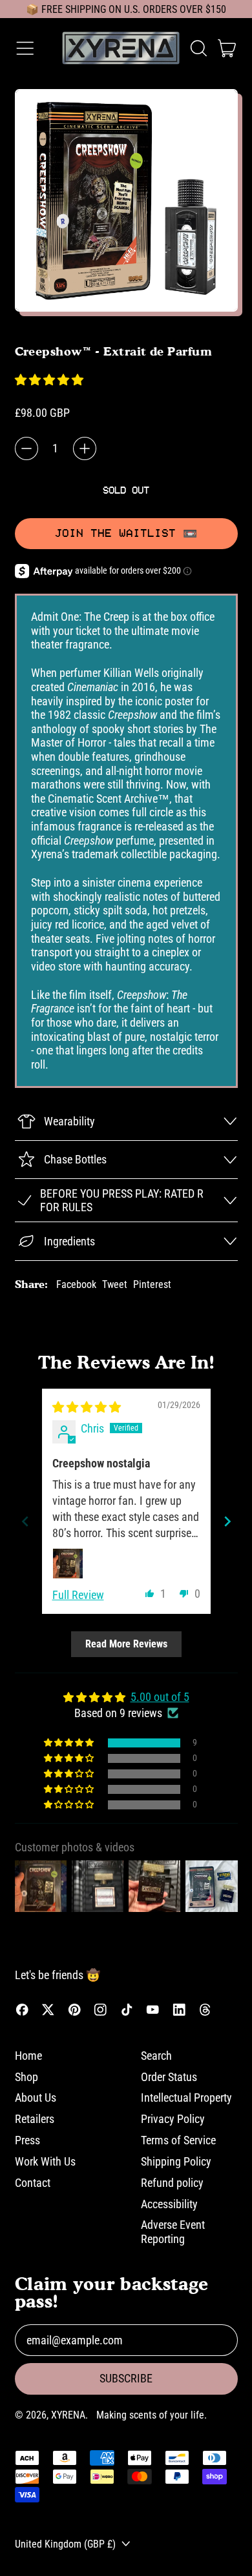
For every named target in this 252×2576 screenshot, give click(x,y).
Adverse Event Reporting (173, 2232)
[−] (26, 448)
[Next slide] (227, 1521)
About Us (36, 2098)
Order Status (169, 2077)
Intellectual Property (186, 2098)
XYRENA (68, 2415)
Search (156, 2056)
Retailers (35, 2119)
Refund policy (172, 2183)
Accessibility (169, 2204)
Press (27, 2140)
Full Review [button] (78, 1595)
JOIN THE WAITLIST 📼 (126, 533)
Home (28, 2056)
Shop (26, 2077)
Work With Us (45, 2161)
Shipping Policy (176, 2161)
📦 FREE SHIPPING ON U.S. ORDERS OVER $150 (126, 9)
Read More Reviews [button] (126, 1644)
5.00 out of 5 (160, 1697)
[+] (85, 448)
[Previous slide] (25, 1521)
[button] (198, 48)
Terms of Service (178, 2140)
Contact (33, 2183)
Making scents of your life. (152, 2415)
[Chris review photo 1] (68, 1564)
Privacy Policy (173, 2119)
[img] (87, 1407)
